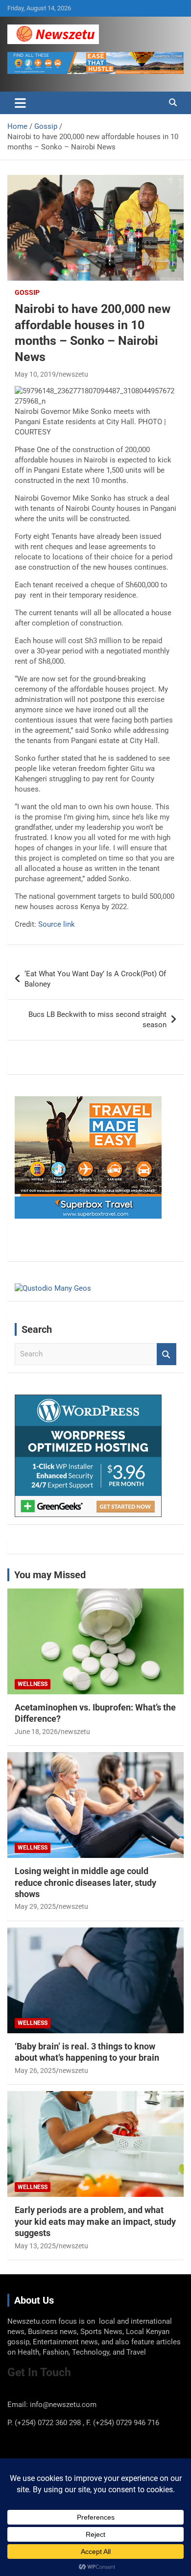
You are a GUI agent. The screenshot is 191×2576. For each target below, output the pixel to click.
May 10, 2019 (35, 374)
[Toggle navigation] (20, 103)
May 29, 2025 (35, 1906)
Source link (57, 924)
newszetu (73, 374)
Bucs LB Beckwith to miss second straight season (97, 1020)
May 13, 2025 (35, 2246)
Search (167, 1354)
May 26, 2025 (35, 2070)
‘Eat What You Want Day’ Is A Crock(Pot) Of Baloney (95, 979)
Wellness (33, 1684)
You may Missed (50, 1575)
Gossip (27, 292)
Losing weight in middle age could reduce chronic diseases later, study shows (85, 1882)
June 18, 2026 (36, 1732)
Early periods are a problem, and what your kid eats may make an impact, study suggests (95, 2221)
